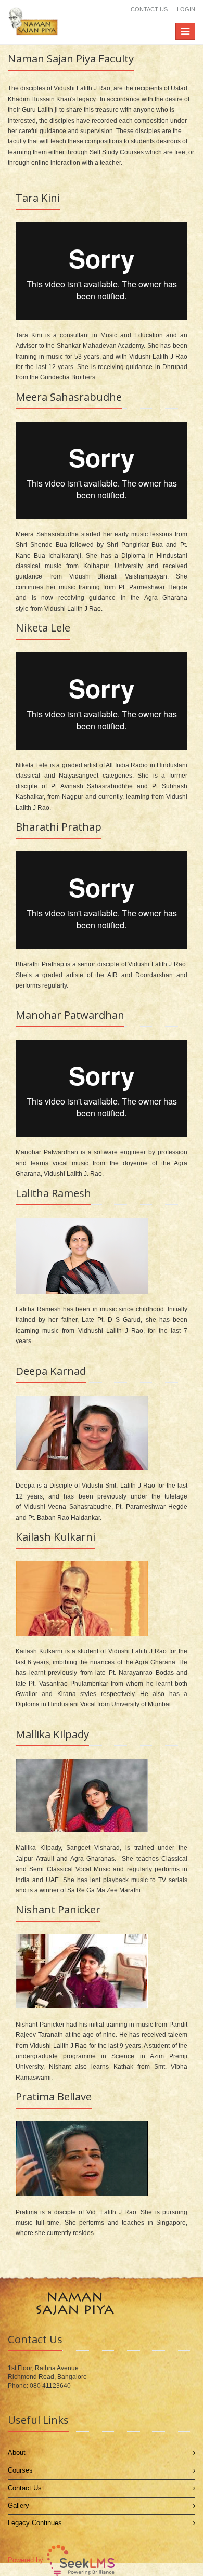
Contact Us (149, 9)
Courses (20, 2470)
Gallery (18, 2506)
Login (186, 9)
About (17, 2453)
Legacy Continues (35, 2523)
